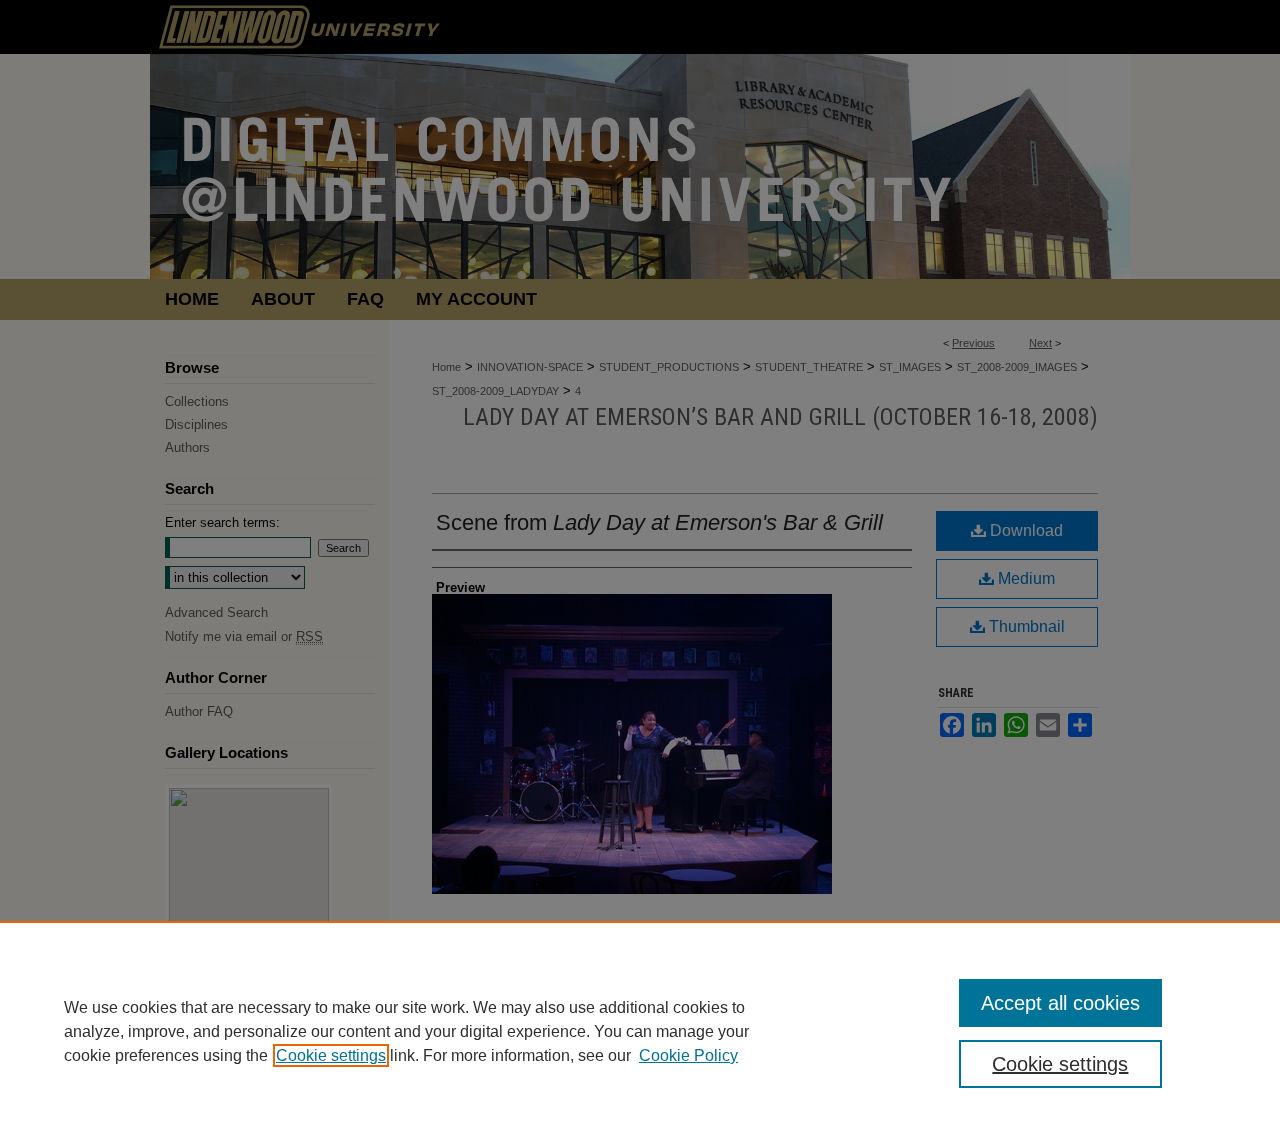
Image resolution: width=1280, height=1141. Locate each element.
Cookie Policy (688, 1055)
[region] (640, 1031)
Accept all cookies (1060, 1003)
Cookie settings (331, 1055)
